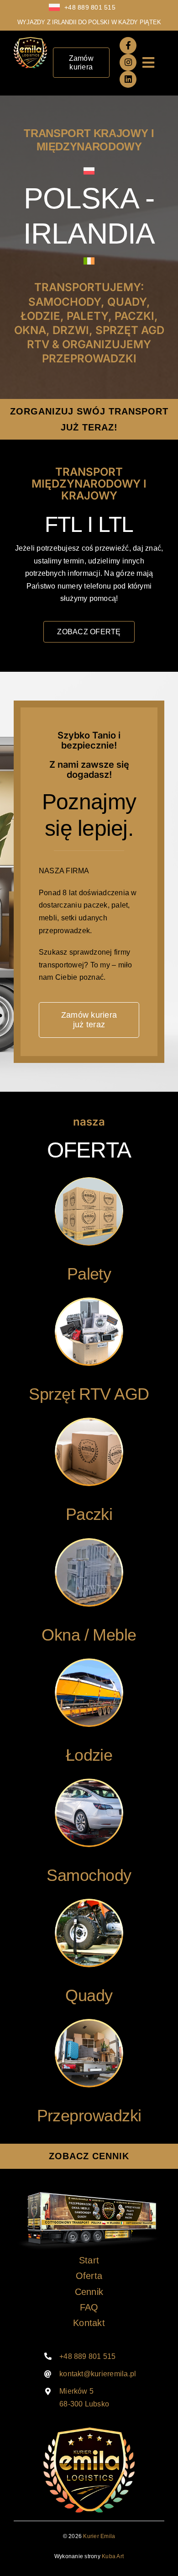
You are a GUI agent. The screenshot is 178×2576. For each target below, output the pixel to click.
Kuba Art (113, 2556)
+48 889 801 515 (90, 7)
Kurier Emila (99, 2536)
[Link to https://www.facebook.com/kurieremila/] (128, 45)
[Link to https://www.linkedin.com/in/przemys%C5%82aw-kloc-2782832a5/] (128, 79)
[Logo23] (30, 40)
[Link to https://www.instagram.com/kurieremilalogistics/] (128, 62)
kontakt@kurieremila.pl (98, 2374)
